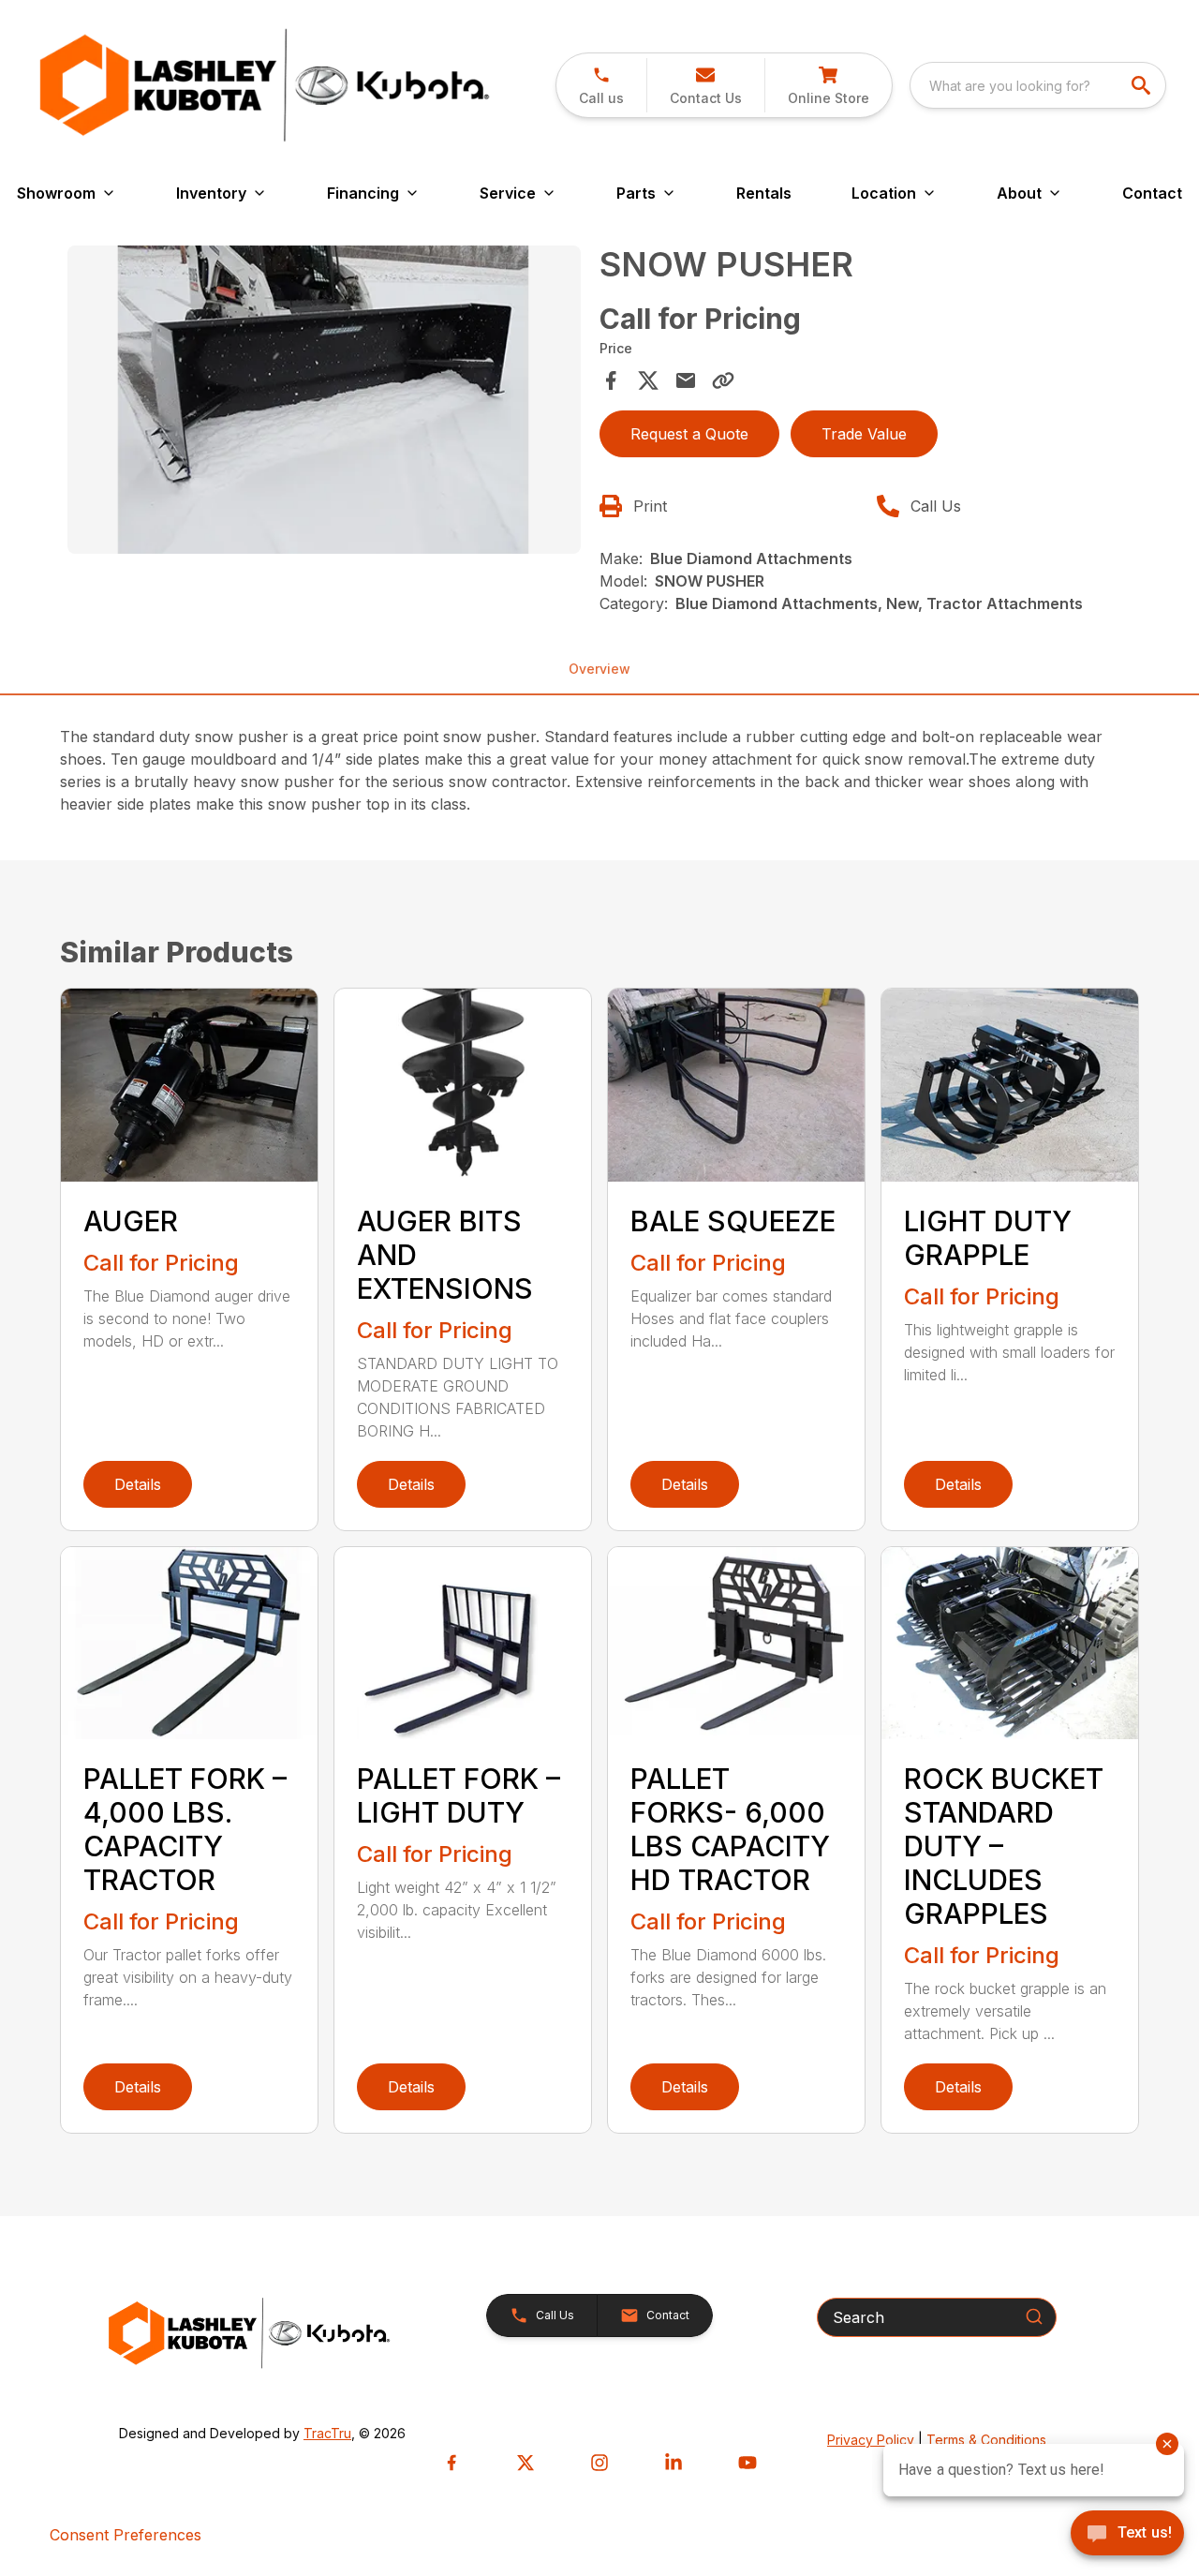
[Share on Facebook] (611, 380)
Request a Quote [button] (689, 434)
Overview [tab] (599, 669)
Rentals (764, 193)
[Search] (1034, 2316)
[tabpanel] (324, 402)
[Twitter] (525, 2463)
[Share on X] (648, 380)
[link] (828, 85)
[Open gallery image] (324, 400)
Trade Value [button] (864, 434)
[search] (1143, 85)
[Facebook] (451, 2463)
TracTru (327, 2433)
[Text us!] (1127, 2535)
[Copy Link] (723, 380)
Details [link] (138, 1484)
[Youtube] (748, 2463)
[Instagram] (599, 2463)
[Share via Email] (686, 380)
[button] (601, 85)
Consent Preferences (126, 2535)
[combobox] (1038, 85)
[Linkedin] (674, 2463)
